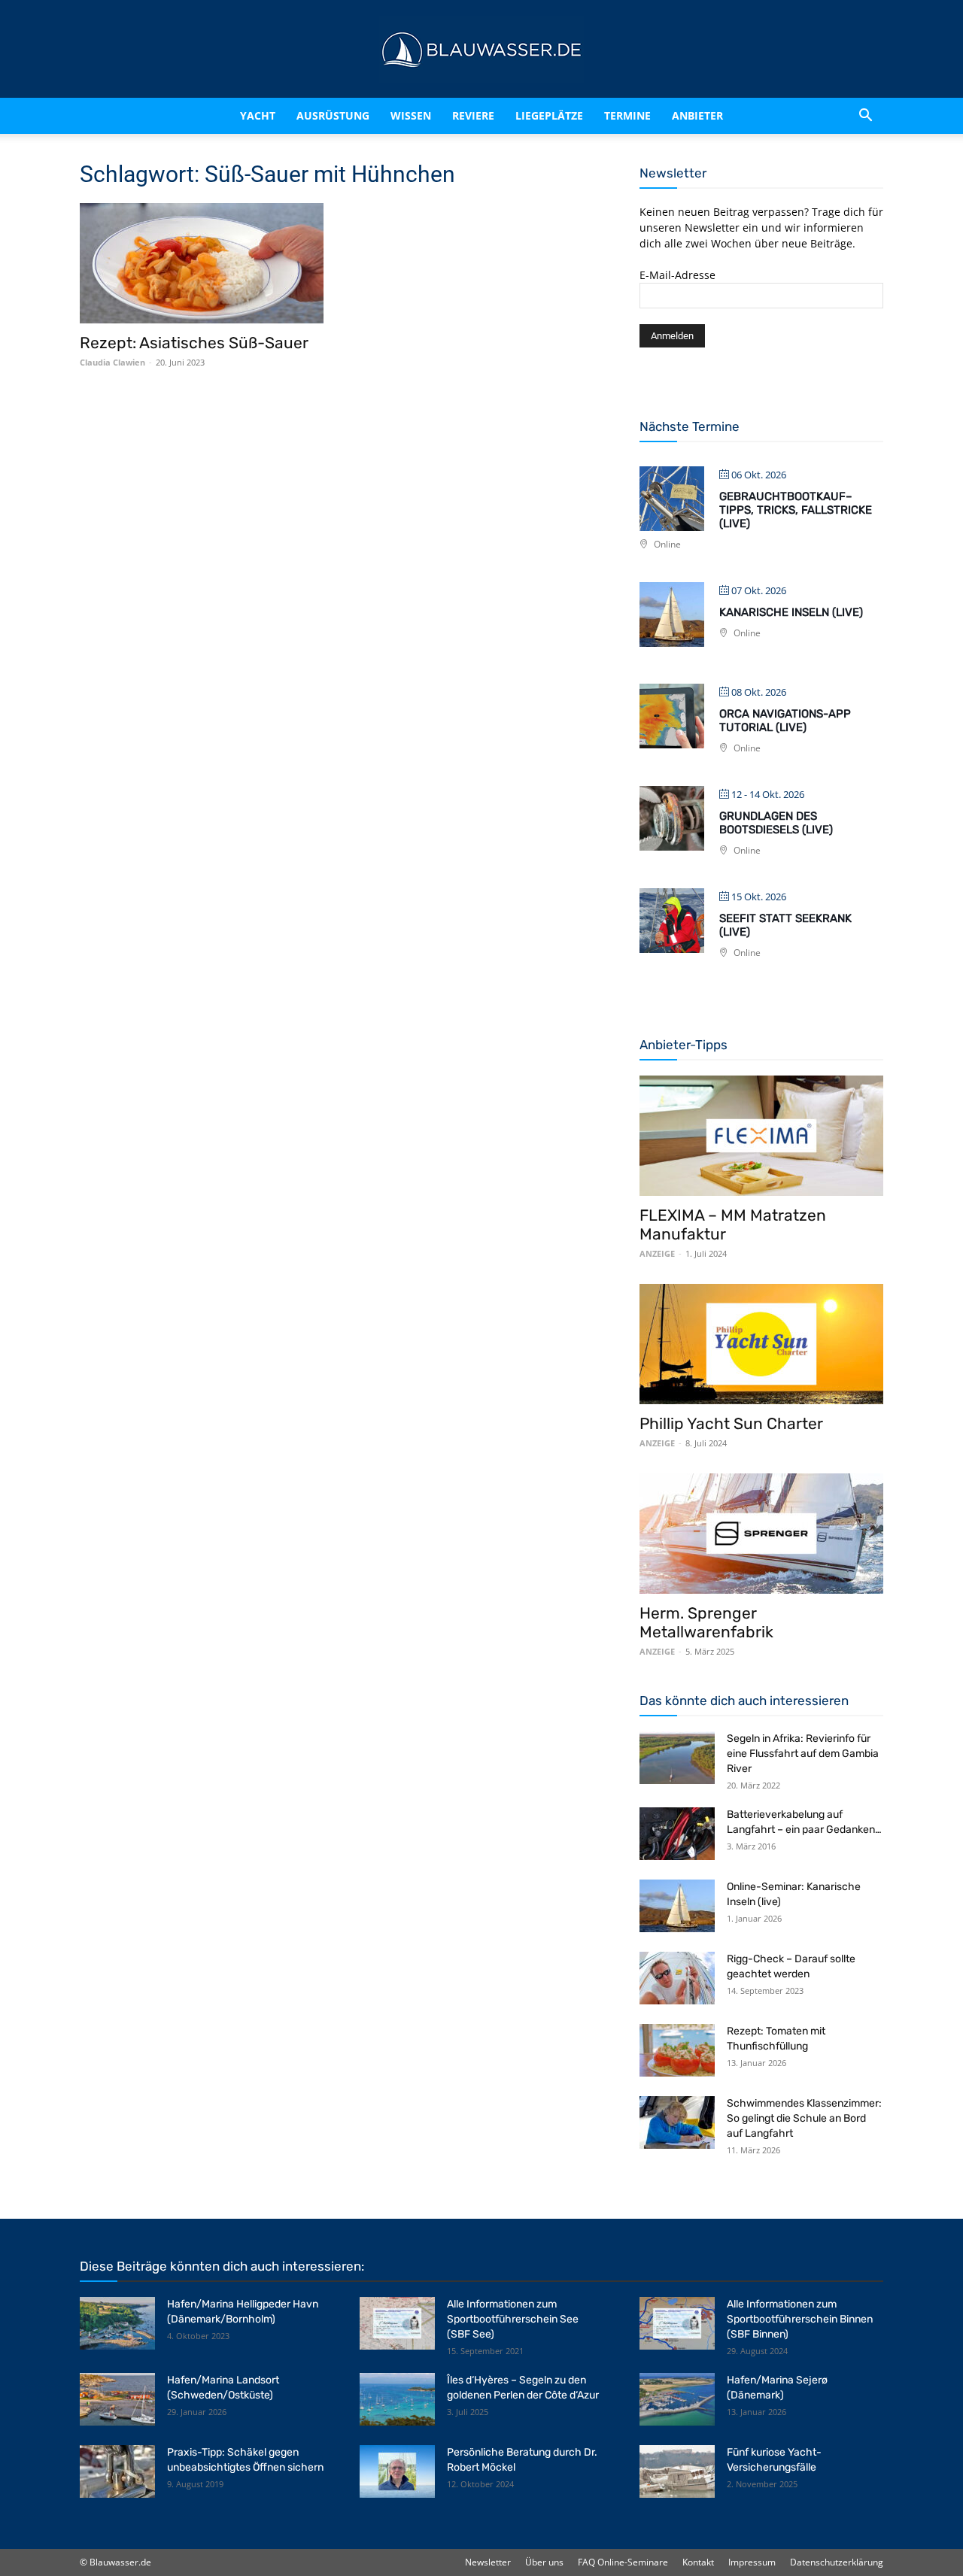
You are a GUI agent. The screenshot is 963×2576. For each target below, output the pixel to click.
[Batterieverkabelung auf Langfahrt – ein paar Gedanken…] (677, 1834)
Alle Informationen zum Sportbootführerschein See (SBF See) (513, 2319)
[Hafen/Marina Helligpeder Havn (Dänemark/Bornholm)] (117, 2323)
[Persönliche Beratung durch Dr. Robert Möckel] (397, 2471)
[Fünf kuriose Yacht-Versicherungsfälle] (677, 2471)
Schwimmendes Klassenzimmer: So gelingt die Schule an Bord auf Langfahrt (804, 2118)
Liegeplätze (569, 115)
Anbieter (717, 115)
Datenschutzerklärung (837, 2562)
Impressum (752, 2562)
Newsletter (488, 2562)
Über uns (544, 2562)
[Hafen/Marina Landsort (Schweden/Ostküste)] (117, 2399)
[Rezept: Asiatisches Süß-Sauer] (202, 263)
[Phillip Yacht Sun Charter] (761, 1344)
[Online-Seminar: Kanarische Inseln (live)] (677, 1906)
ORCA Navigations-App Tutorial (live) (785, 721)
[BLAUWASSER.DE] (481, 50)
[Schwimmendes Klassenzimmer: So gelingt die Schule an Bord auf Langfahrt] (677, 2122)
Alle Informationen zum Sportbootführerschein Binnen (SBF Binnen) (800, 2319)
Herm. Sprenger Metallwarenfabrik (706, 1622)
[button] (865, 116)
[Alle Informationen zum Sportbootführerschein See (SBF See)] (397, 2323)
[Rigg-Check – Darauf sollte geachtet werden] (677, 1978)
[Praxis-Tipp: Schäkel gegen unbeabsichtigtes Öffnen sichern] (117, 2471)
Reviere (480, 115)
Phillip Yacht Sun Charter (731, 1423)
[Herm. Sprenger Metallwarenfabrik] (761, 1534)
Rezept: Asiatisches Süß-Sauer (194, 343)
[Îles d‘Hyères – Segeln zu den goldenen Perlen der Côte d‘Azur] (397, 2399)
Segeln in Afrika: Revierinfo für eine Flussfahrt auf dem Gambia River (803, 1754)
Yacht (226, 115)
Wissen (405, 115)
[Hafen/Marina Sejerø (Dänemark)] (677, 2399)
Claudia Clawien (112, 362)
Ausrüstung (314, 115)
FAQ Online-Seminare (623, 2562)
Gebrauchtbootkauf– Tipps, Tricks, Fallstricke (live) (796, 510)
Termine (647, 115)
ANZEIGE (657, 1253)
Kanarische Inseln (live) (791, 612)
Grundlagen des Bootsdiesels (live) (776, 823)
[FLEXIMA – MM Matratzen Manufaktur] (761, 1136)
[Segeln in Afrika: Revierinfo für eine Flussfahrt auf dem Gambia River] (677, 1758)
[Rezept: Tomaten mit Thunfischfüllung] (677, 2050)
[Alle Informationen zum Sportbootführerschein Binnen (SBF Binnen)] (677, 2323)
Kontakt (698, 2562)
